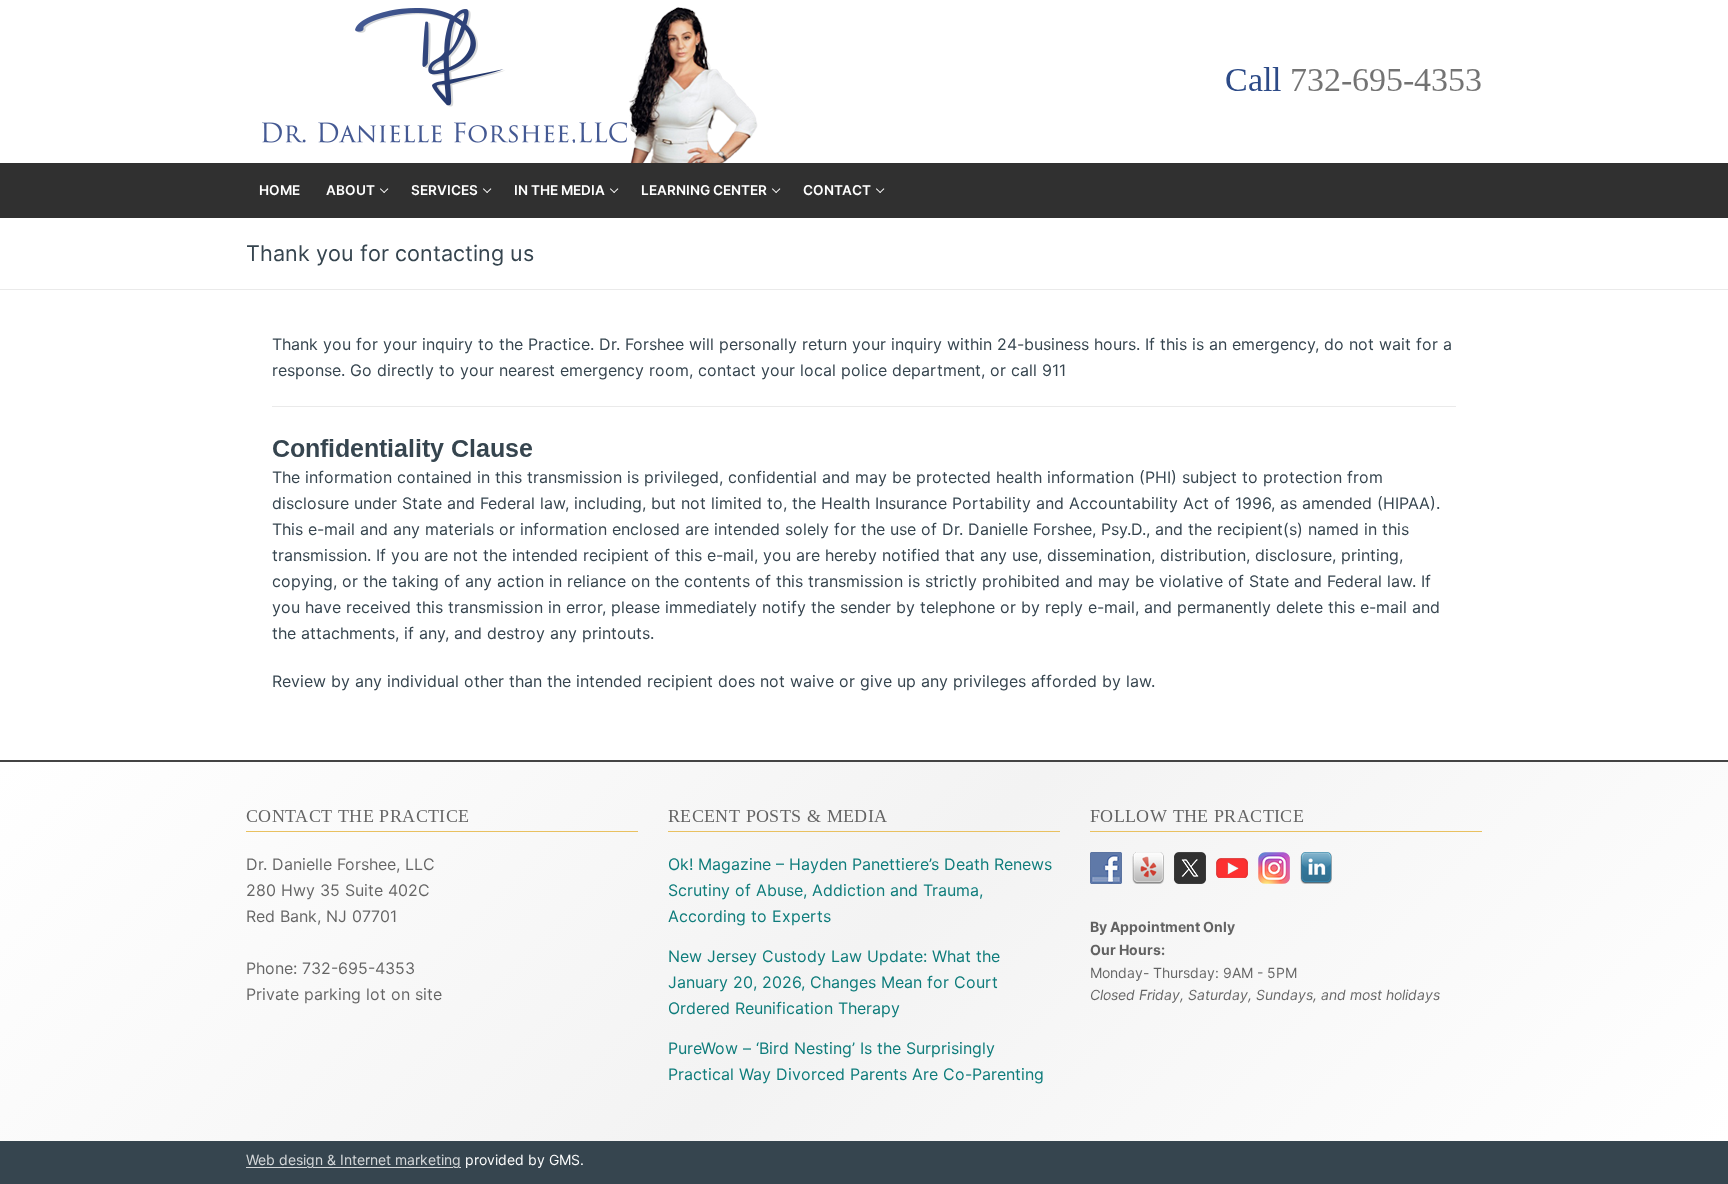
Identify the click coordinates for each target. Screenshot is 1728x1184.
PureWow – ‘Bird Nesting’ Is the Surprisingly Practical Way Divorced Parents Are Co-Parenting (856, 1061)
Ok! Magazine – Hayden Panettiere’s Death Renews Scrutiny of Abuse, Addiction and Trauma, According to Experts (860, 890)
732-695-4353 (1386, 79)
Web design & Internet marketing (353, 1159)
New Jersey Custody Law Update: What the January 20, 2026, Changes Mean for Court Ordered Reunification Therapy (834, 982)
